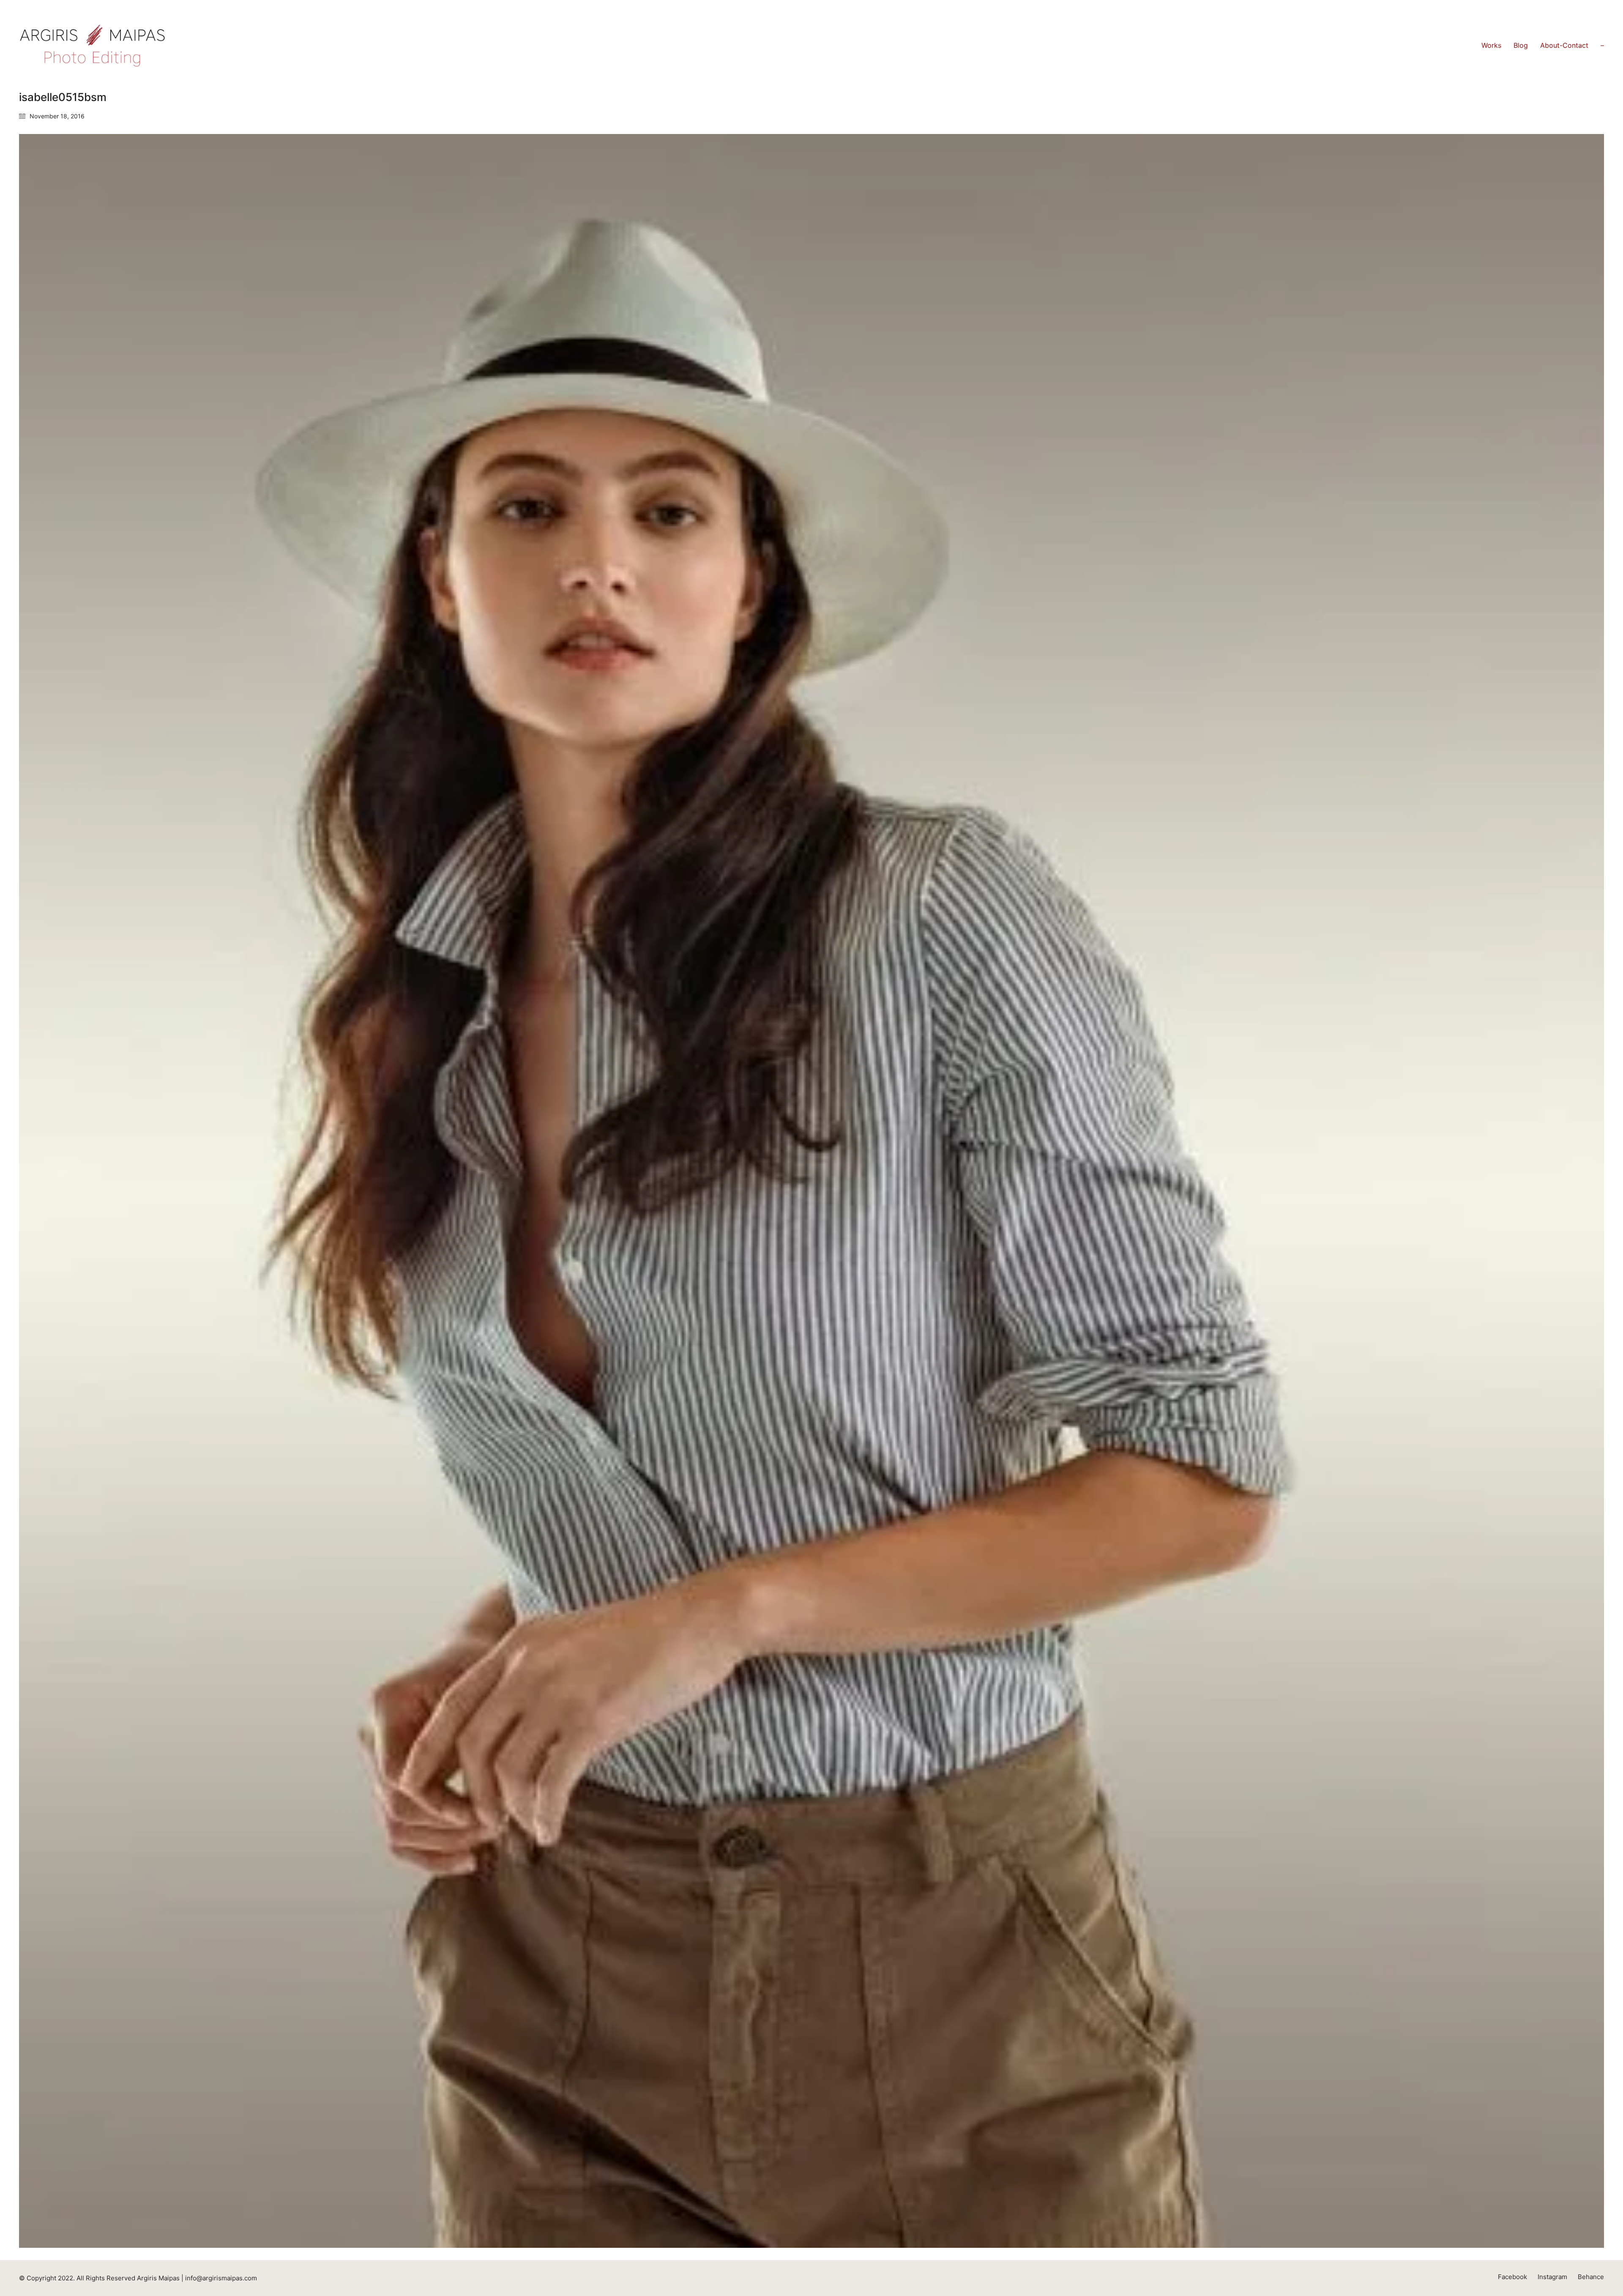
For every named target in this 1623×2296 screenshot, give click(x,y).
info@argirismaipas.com (221, 2278)
